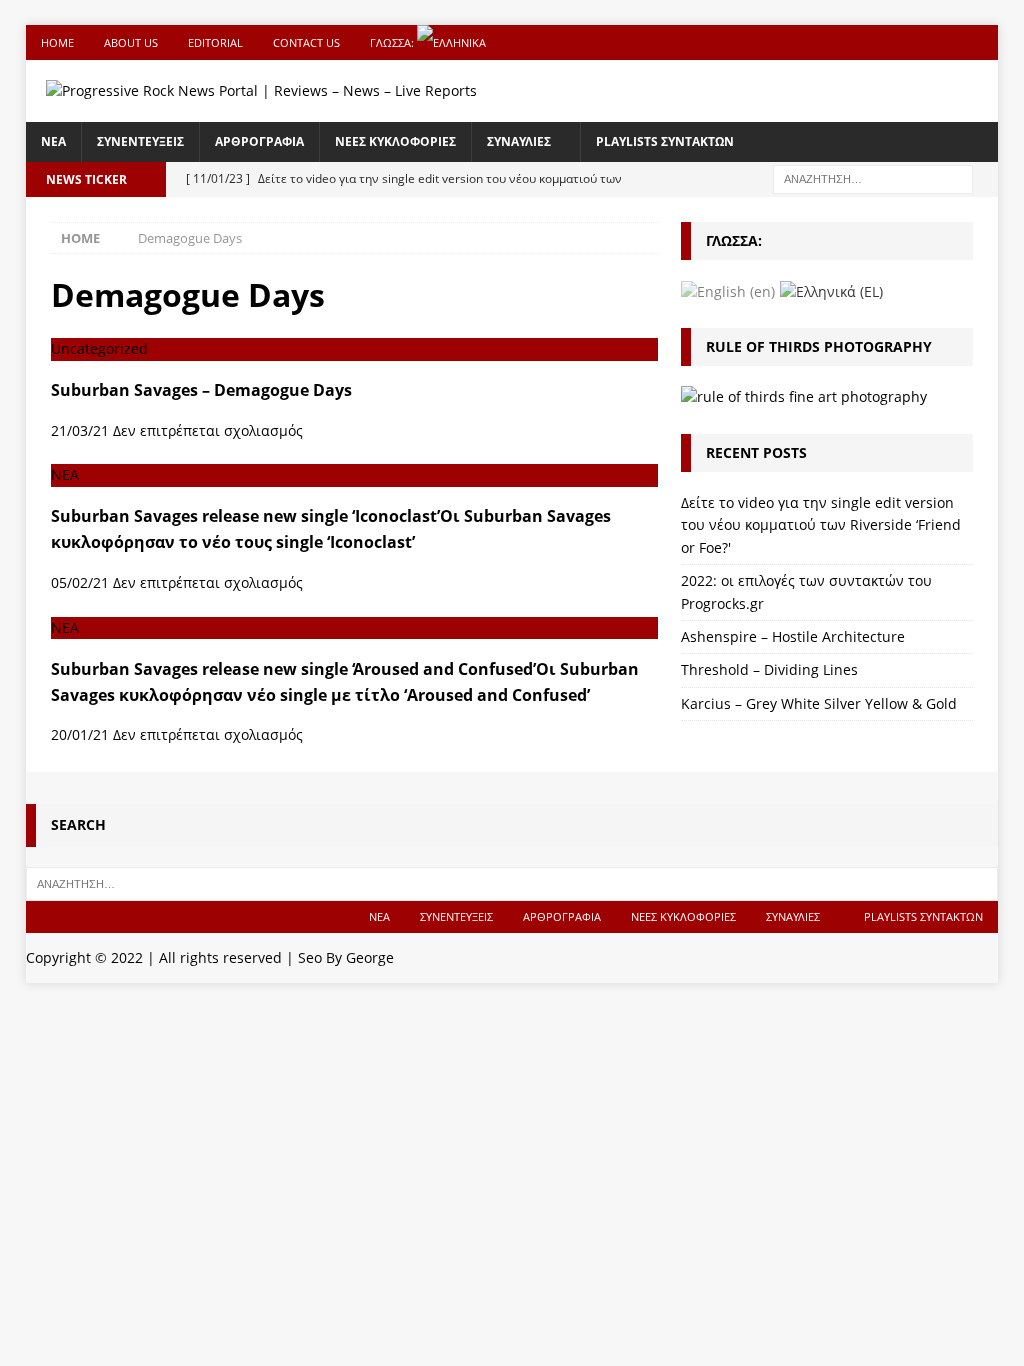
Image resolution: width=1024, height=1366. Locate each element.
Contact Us (306, 42)
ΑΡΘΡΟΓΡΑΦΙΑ (259, 141)
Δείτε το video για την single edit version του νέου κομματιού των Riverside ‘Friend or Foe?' (821, 525)
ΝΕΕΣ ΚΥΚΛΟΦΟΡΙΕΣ (395, 141)
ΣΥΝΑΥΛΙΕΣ (519, 141)
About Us (131, 42)
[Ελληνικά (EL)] (831, 290)
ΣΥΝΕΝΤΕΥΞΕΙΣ (140, 141)
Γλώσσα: (393, 42)
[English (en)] (728, 290)
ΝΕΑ (53, 141)
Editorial (215, 42)
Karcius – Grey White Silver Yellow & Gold (819, 703)
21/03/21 (80, 430)
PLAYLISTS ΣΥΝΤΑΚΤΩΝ (665, 141)
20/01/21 (80, 734)
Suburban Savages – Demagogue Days (201, 390)
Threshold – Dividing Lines (769, 669)
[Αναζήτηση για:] (873, 177)
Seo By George (346, 957)
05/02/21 (80, 582)
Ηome (57, 42)
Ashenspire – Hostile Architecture (793, 636)
